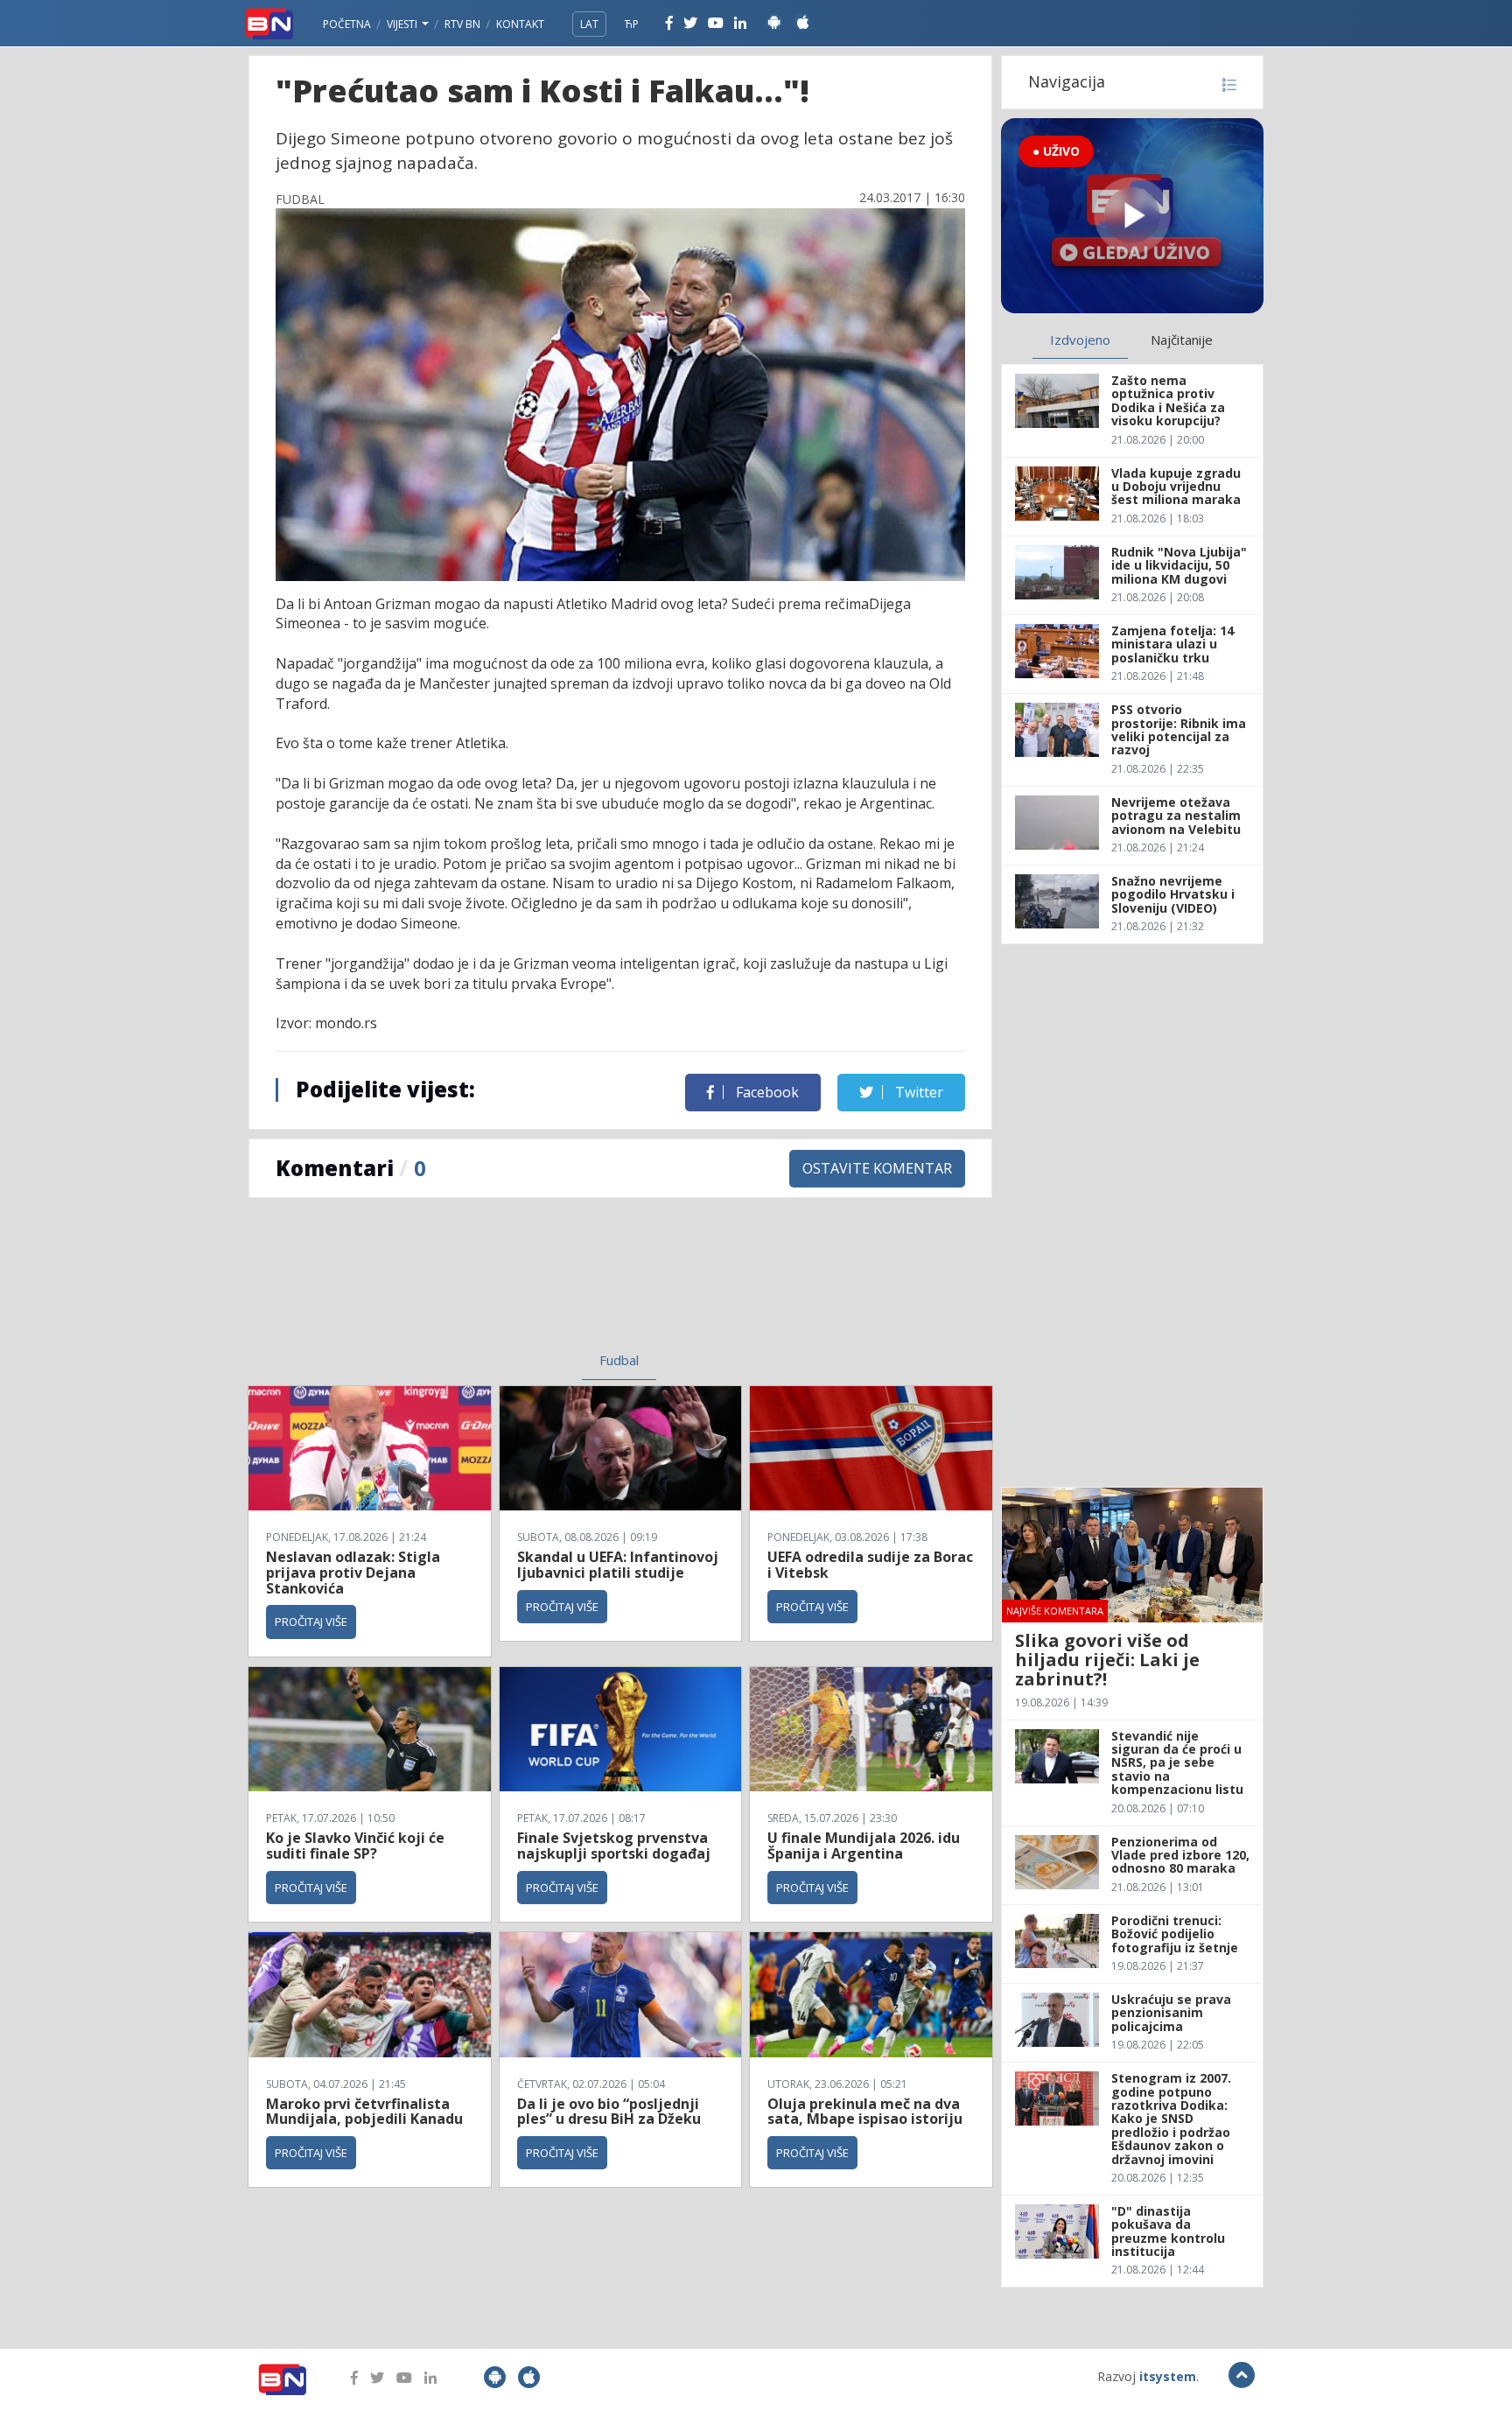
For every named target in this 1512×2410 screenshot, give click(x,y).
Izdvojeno (1080, 340)
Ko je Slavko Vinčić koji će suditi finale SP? (355, 1846)
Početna (347, 24)
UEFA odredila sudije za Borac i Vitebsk (870, 1565)
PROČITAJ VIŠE (311, 1622)
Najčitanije (1182, 340)
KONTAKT (520, 24)
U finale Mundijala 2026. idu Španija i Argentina (864, 1846)
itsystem (1168, 2376)
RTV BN (462, 24)
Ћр (632, 24)
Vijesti (403, 24)
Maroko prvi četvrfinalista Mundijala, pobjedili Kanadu (364, 2112)
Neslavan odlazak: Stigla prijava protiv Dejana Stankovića (353, 1572)
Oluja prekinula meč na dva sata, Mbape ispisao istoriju (865, 2112)
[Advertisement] (477, 1286)
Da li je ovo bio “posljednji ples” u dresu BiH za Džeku (609, 2112)
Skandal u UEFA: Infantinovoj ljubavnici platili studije (618, 1565)
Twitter (917, 1092)
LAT (589, 24)
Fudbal (619, 1360)
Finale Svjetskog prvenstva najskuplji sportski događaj (616, 1846)
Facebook (766, 1092)
